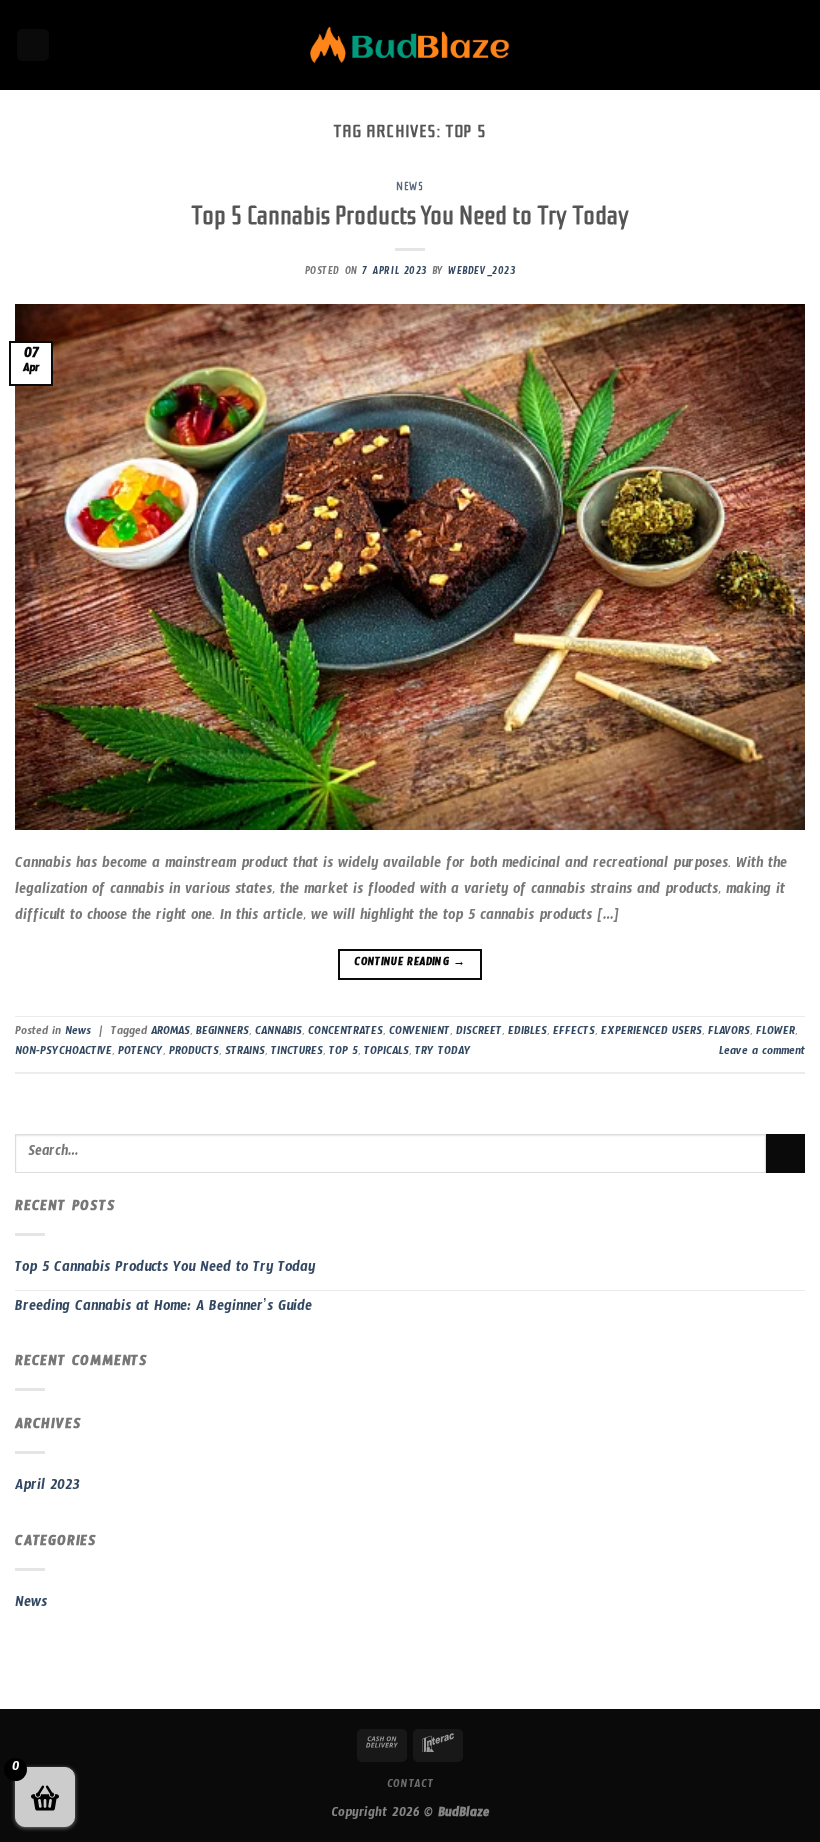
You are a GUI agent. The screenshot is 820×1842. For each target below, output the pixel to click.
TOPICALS (386, 1053)
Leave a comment (762, 1053)
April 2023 (47, 1488)
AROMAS (170, 1033)
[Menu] (793, 44)
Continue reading (410, 964)
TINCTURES (297, 1053)
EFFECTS (574, 1033)
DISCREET (479, 1033)
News (409, 186)
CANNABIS (278, 1033)
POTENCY (140, 1053)
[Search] (33, 45)
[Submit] (785, 1153)
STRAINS (245, 1053)
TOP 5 (343, 1053)
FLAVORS (729, 1033)
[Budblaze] (410, 45)
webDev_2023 (481, 273)
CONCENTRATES (345, 1033)
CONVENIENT (419, 1033)
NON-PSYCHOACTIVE (63, 1053)
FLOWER (775, 1033)
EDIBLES (527, 1033)
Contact (410, 1786)
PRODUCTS (194, 1053)
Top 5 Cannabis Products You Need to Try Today (410, 215)
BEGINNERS (222, 1033)
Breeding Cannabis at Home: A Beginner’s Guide (163, 1309)
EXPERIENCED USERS (651, 1033)
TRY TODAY (443, 1053)
